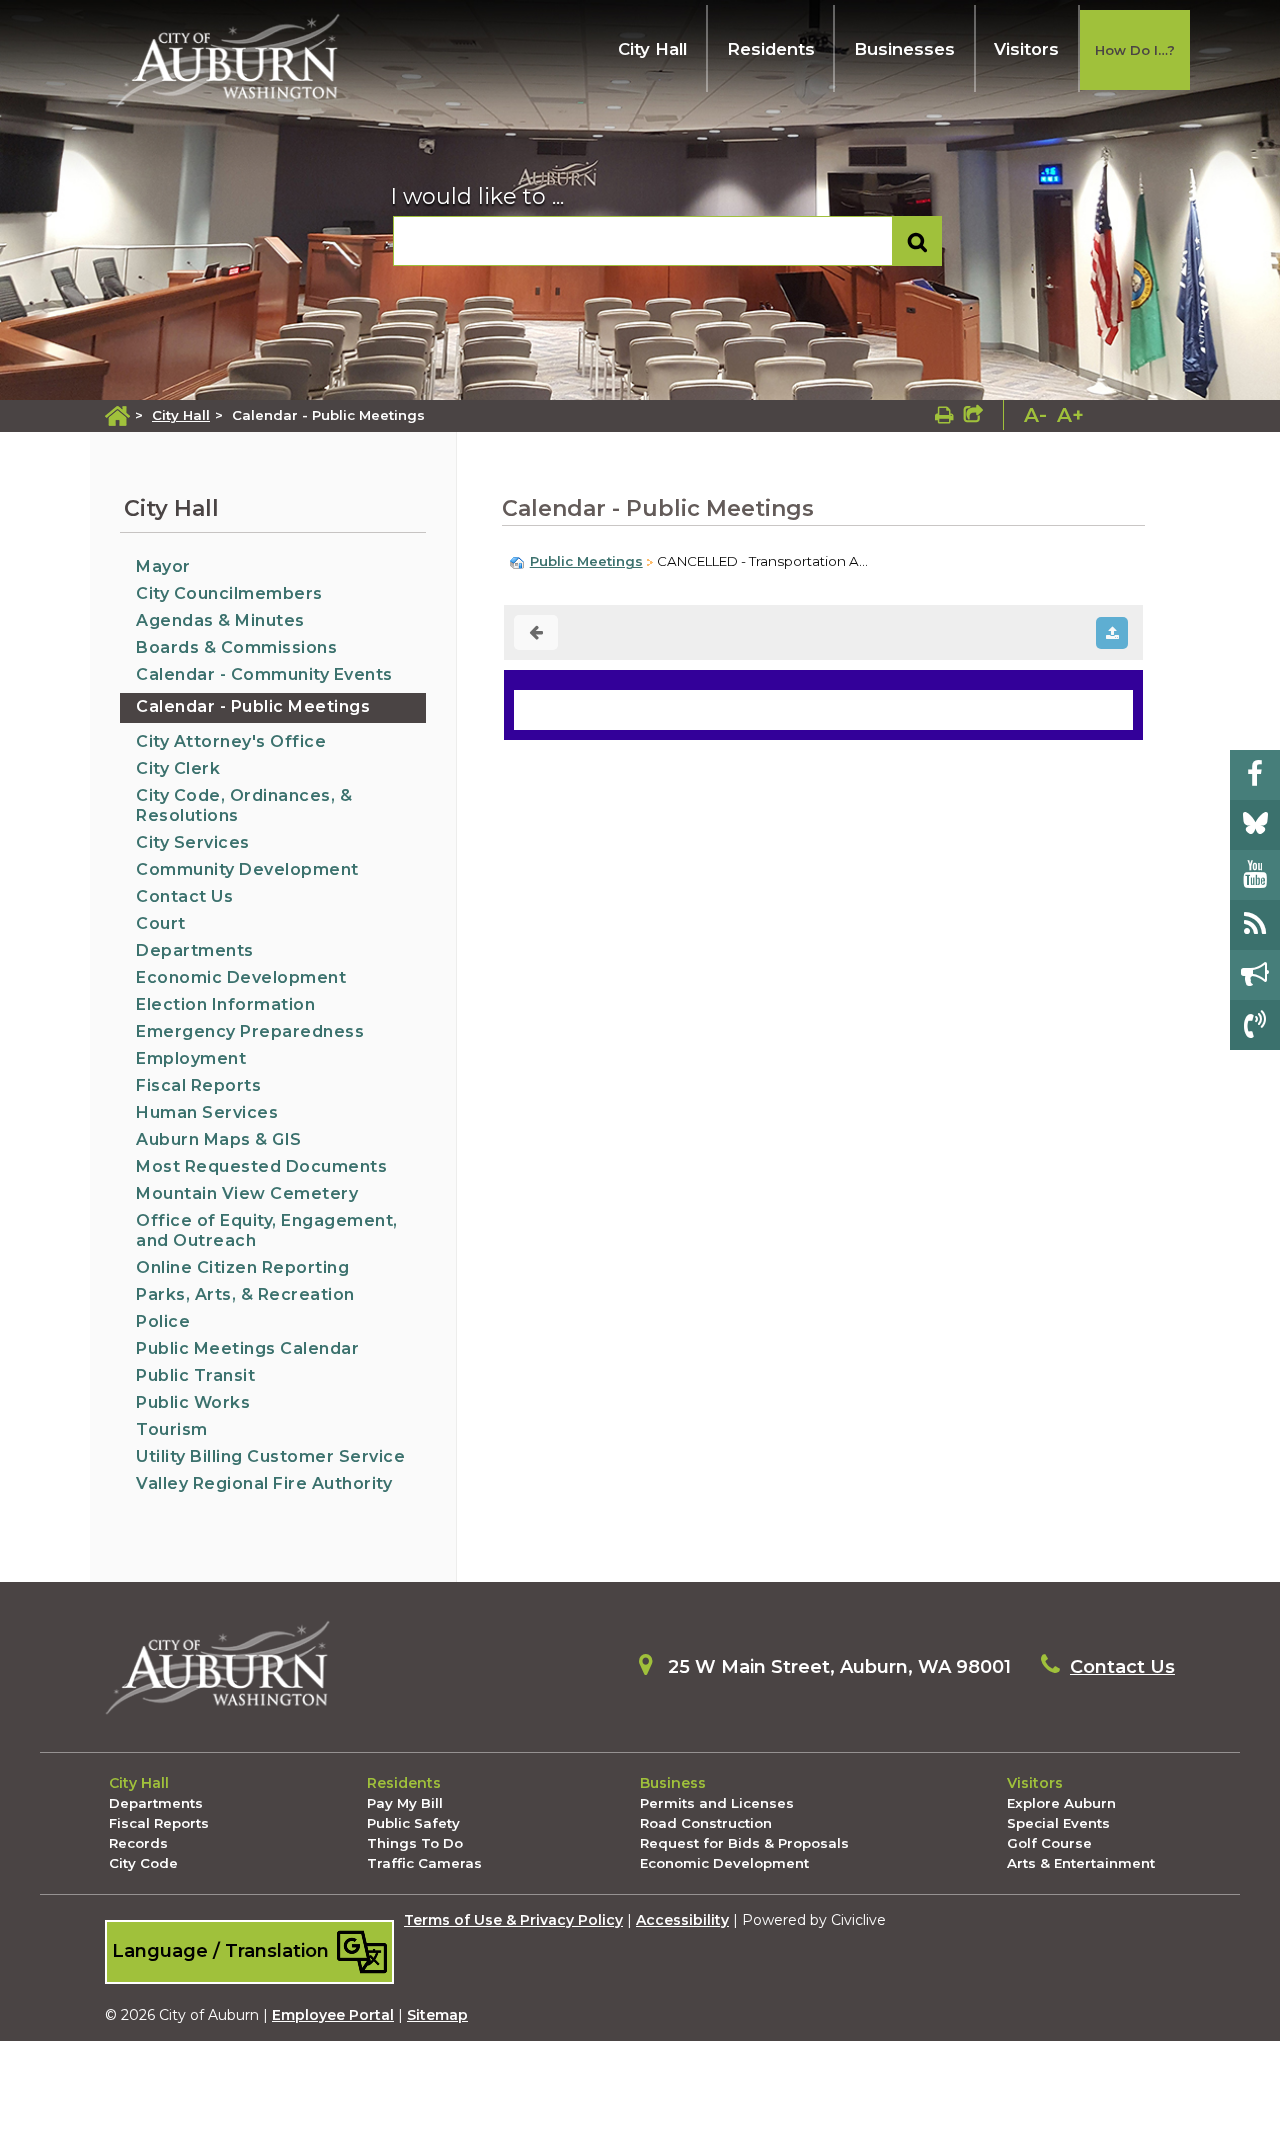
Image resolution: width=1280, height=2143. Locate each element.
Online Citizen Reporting (242, 1267)
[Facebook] (1255, 775)
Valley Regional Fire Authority (264, 1483)
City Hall (652, 49)
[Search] (917, 241)
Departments (195, 950)
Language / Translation (223, 1950)
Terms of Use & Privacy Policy (513, 1920)
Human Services (207, 1112)
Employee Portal (333, 2015)
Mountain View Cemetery (247, 1193)
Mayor (163, 566)
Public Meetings (586, 561)
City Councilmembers (229, 593)
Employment (191, 1058)
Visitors (1026, 49)
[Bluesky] (1255, 825)
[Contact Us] (1255, 1025)
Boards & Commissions (236, 647)
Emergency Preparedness (250, 1031)
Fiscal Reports (198, 1085)
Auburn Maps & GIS (219, 1139)
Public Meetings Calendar (247, 1348)
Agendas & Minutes (220, 620)
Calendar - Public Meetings (253, 706)
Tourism (172, 1429)
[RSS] (1255, 925)
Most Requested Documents (261, 1166)
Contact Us (184, 896)
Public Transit (195, 1375)
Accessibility (682, 1920)
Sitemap (437, 2015)
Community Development (247, 869)
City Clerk (178, 768)
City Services (193, 842)
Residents (771, 49)
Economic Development (241, 977)
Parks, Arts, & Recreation (245, 1294)
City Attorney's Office (231, 741)
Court (161, 923)
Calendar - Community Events (264, 674)
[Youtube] (1255, 875)
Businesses (904, 49)
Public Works (193, 1402)
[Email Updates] (1255, 975)
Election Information (225, 1004)
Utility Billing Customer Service (270, 1456)
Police (163, 1321)
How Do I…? (1135, 50)
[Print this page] (944, 415)
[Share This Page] (973, 415)
